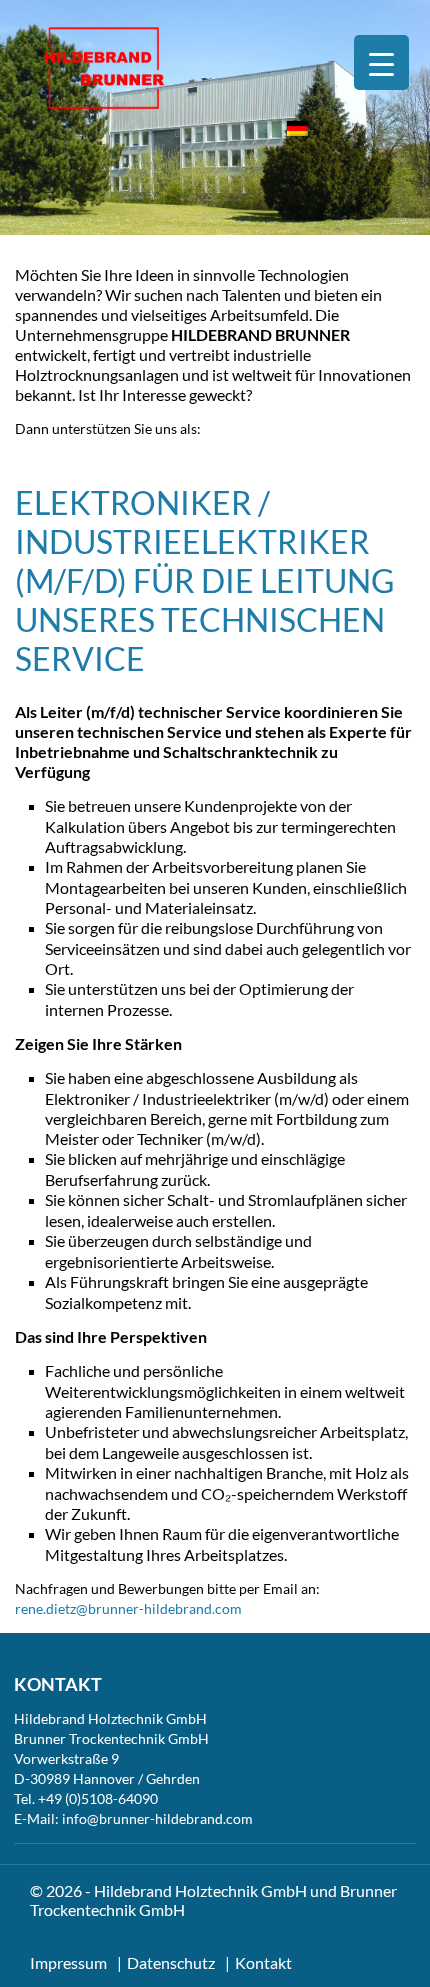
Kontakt (263, 1962)
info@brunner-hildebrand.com (157, 1818)
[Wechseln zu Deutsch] (297, 128)
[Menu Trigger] (381, 62)
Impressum (68, 1962)
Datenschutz (171, 1962)
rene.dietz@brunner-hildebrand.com (128, 1608)
